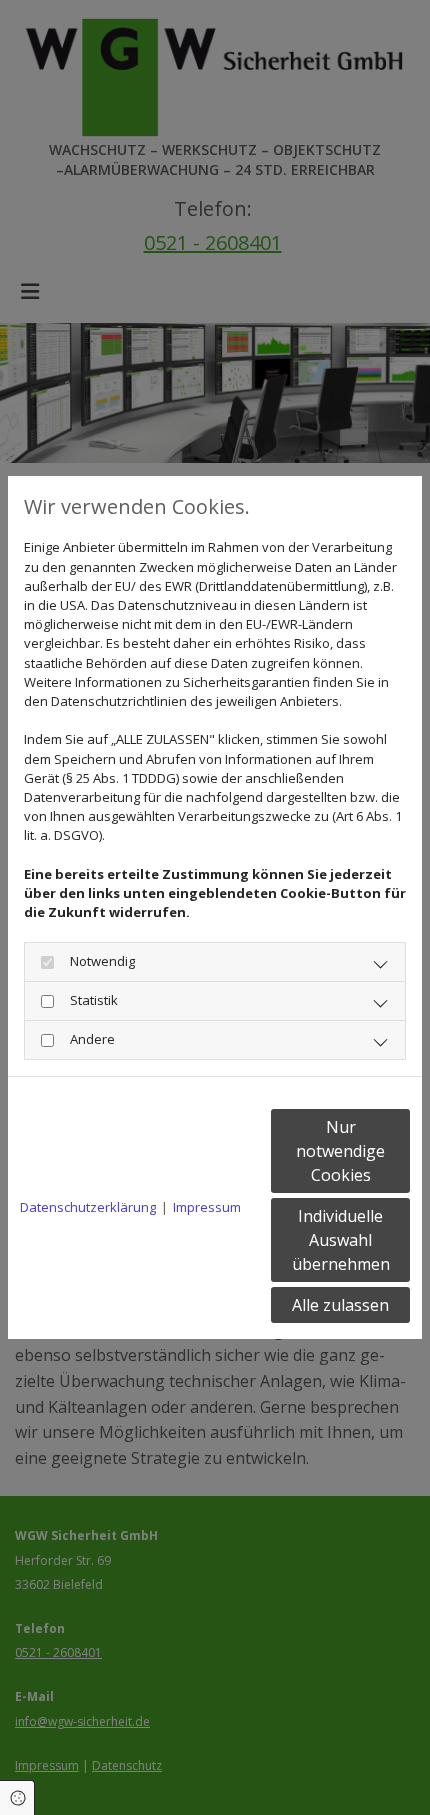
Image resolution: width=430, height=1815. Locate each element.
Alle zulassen (340, 1305)
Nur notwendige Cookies (340, 1151)
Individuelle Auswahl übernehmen (341, 1240)
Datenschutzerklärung (88, 1207)
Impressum (207, 1207)
